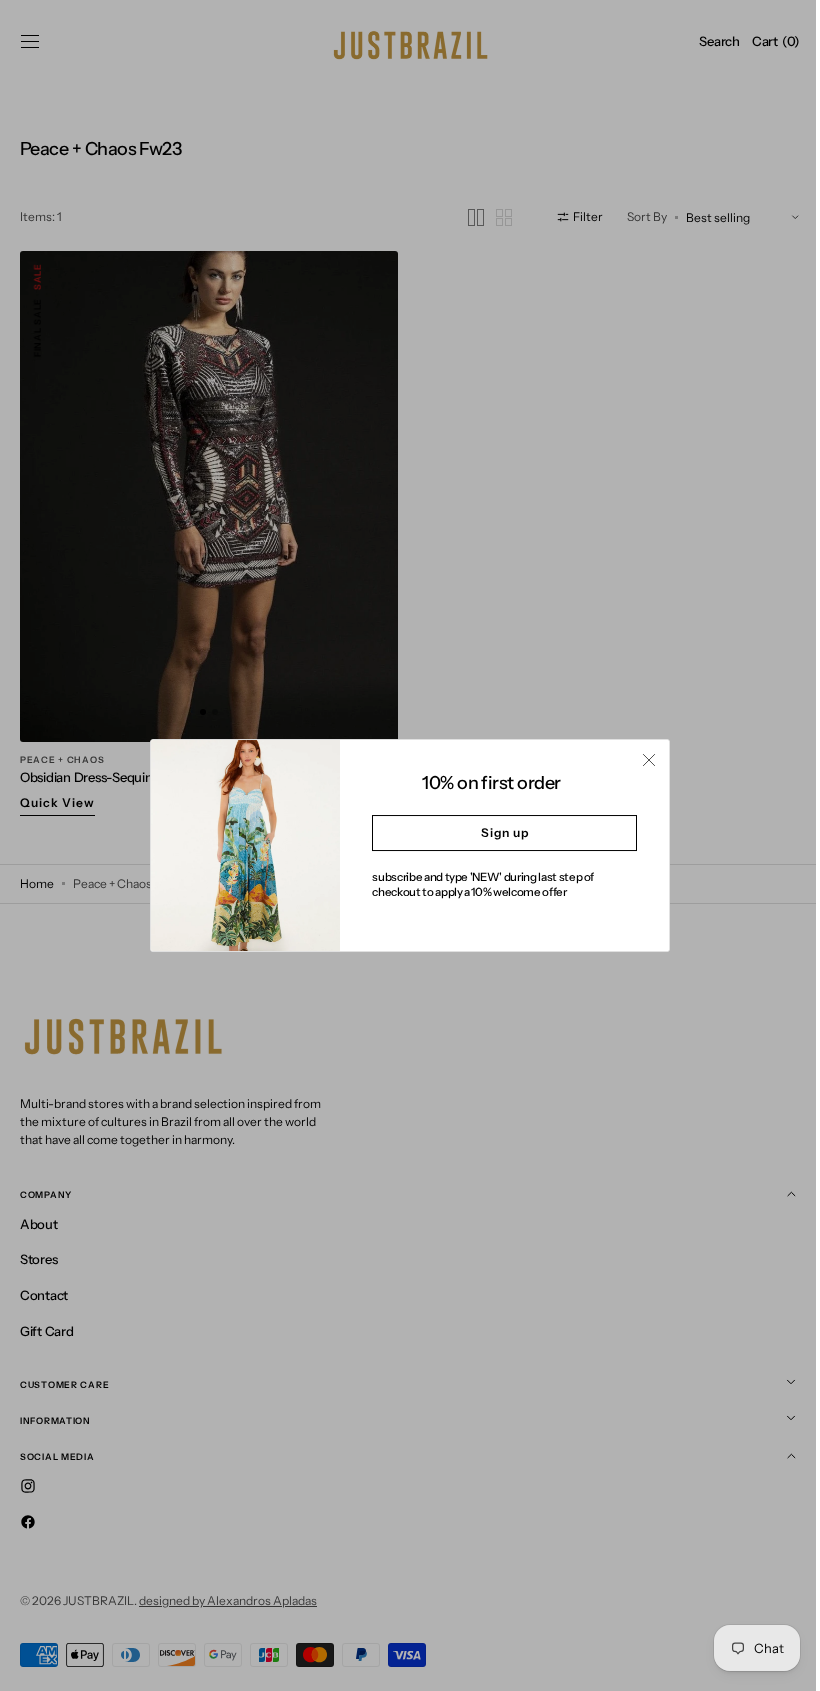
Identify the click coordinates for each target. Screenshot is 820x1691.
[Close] (642, 760)
